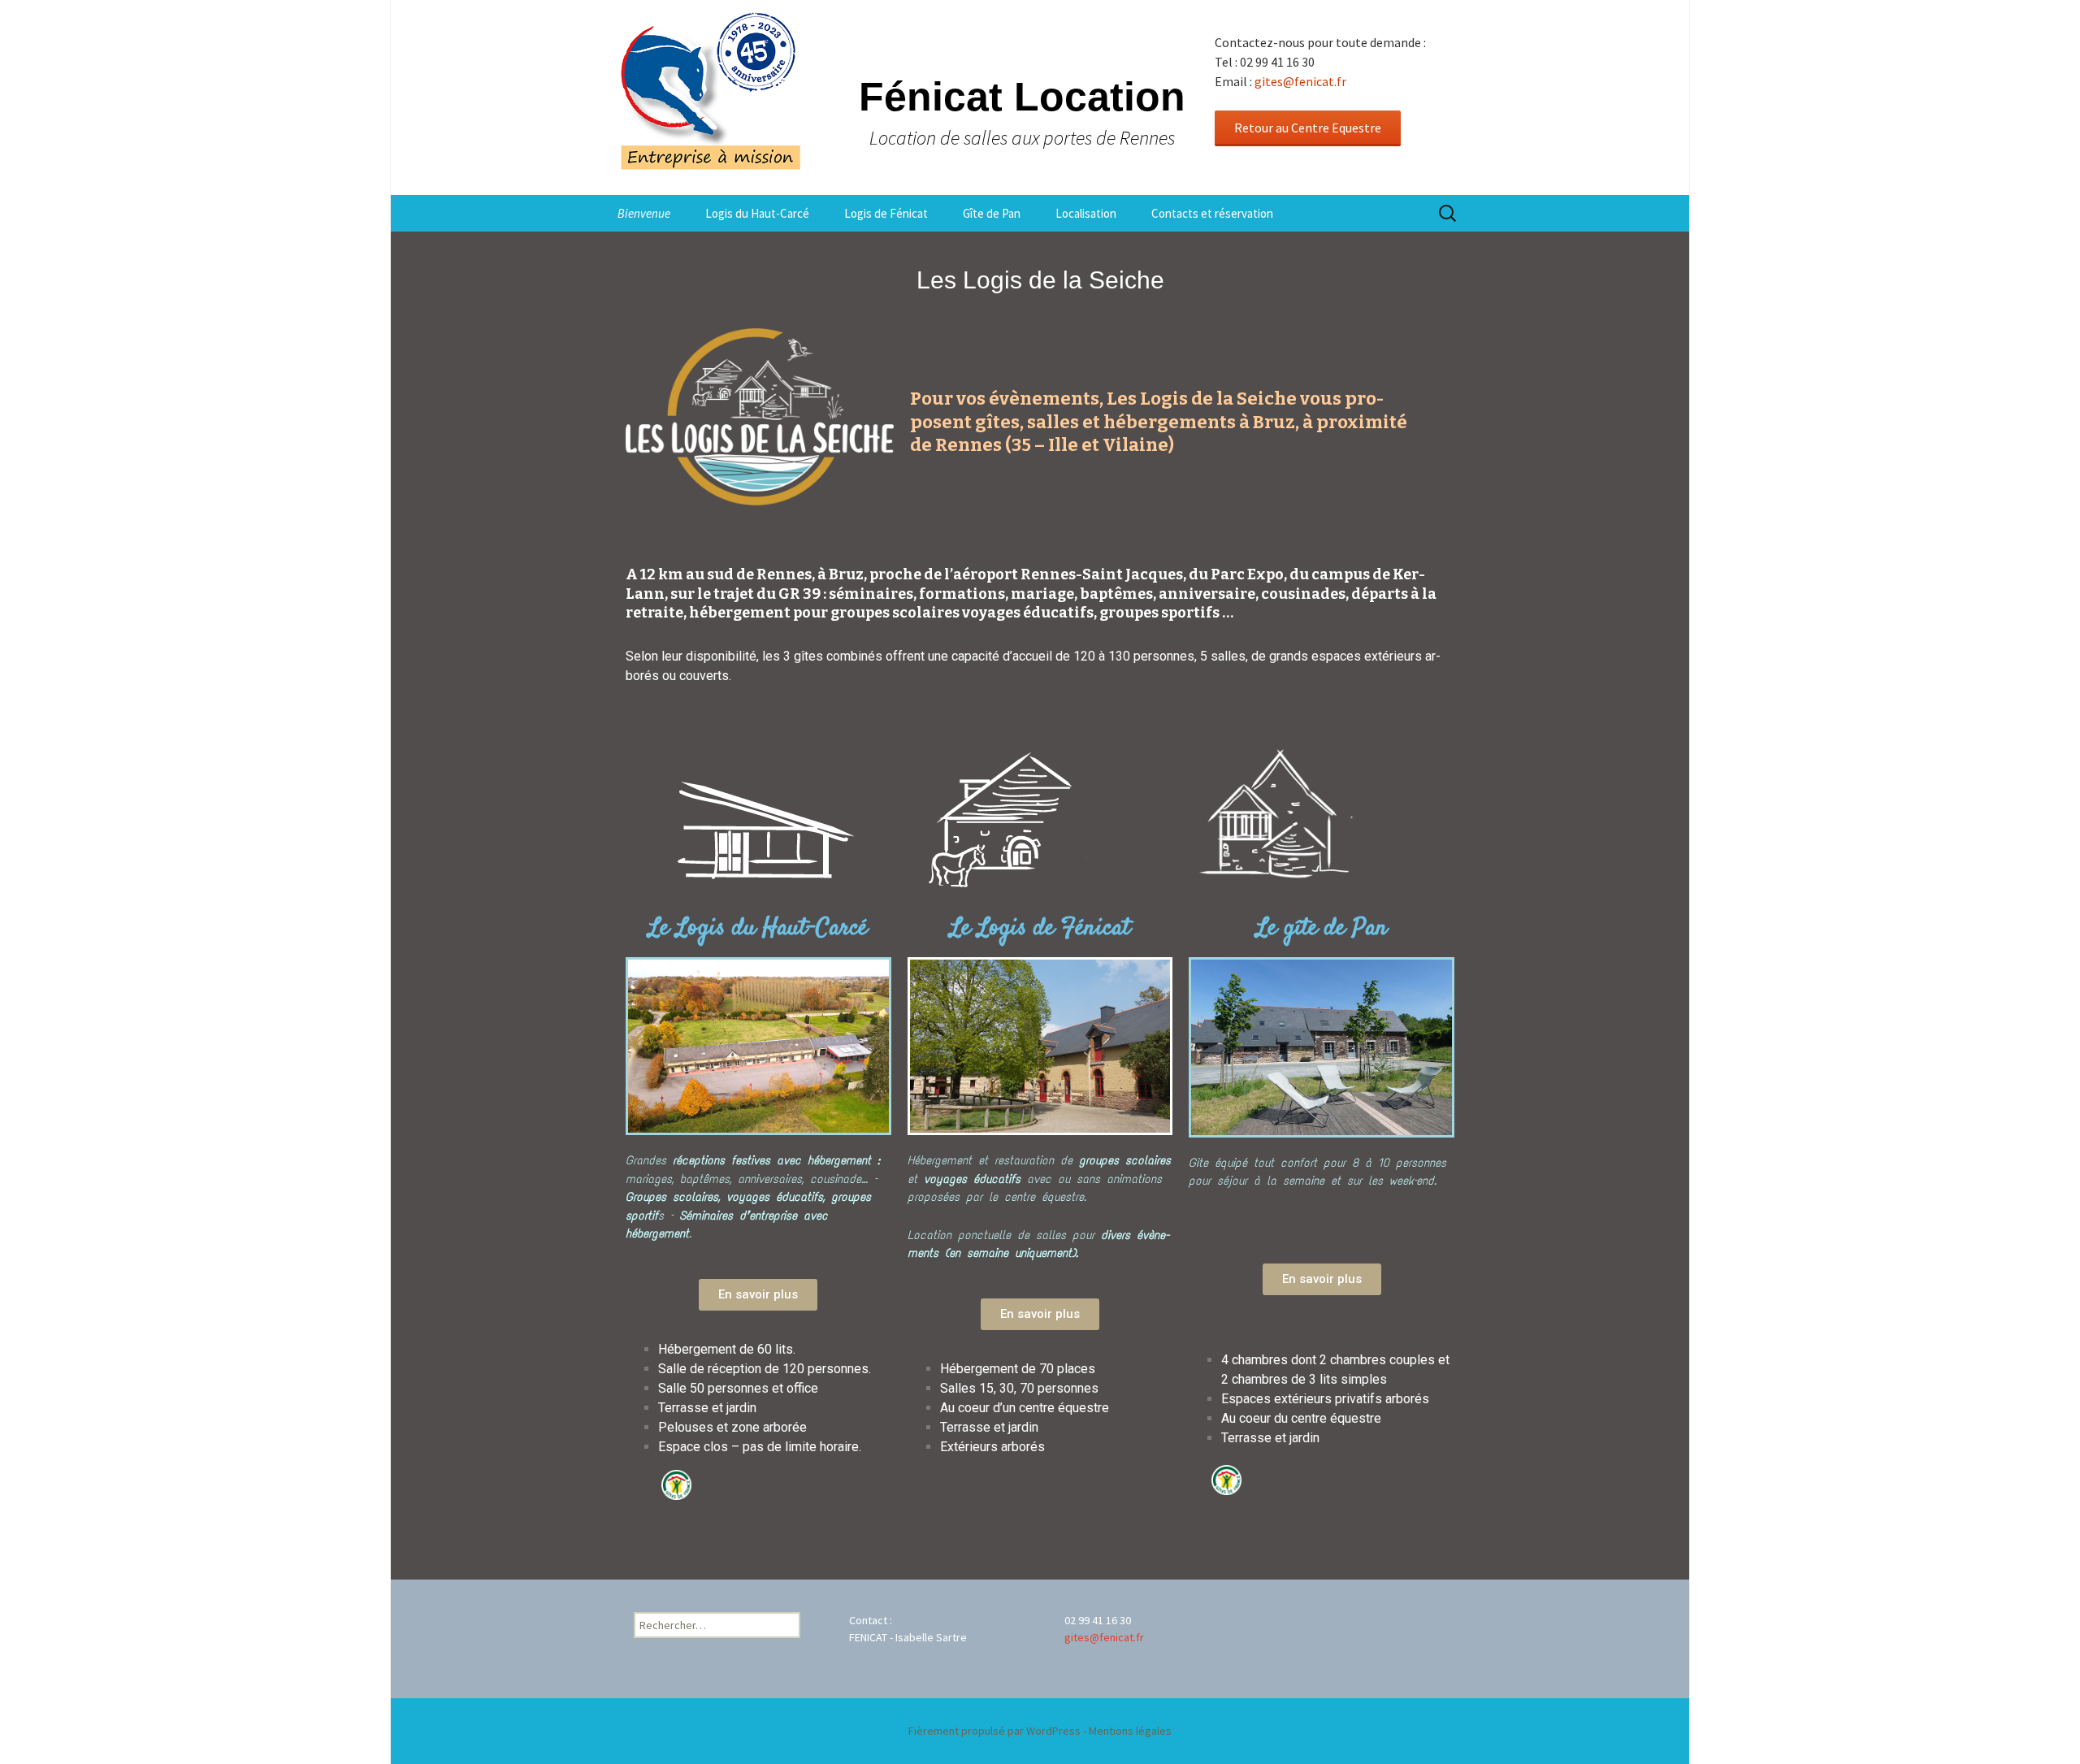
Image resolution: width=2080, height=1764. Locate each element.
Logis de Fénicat (886, 213)
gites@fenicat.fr (1300, 81)
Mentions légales (1130, 1731)
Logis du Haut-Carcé (757, 213)
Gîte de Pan (992, 213)
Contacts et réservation (1212, 213)
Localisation (1086, 213)
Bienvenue (644, 213)
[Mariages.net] (639, 1484)
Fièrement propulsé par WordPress (994, 1731)
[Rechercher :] (1449, 214)
